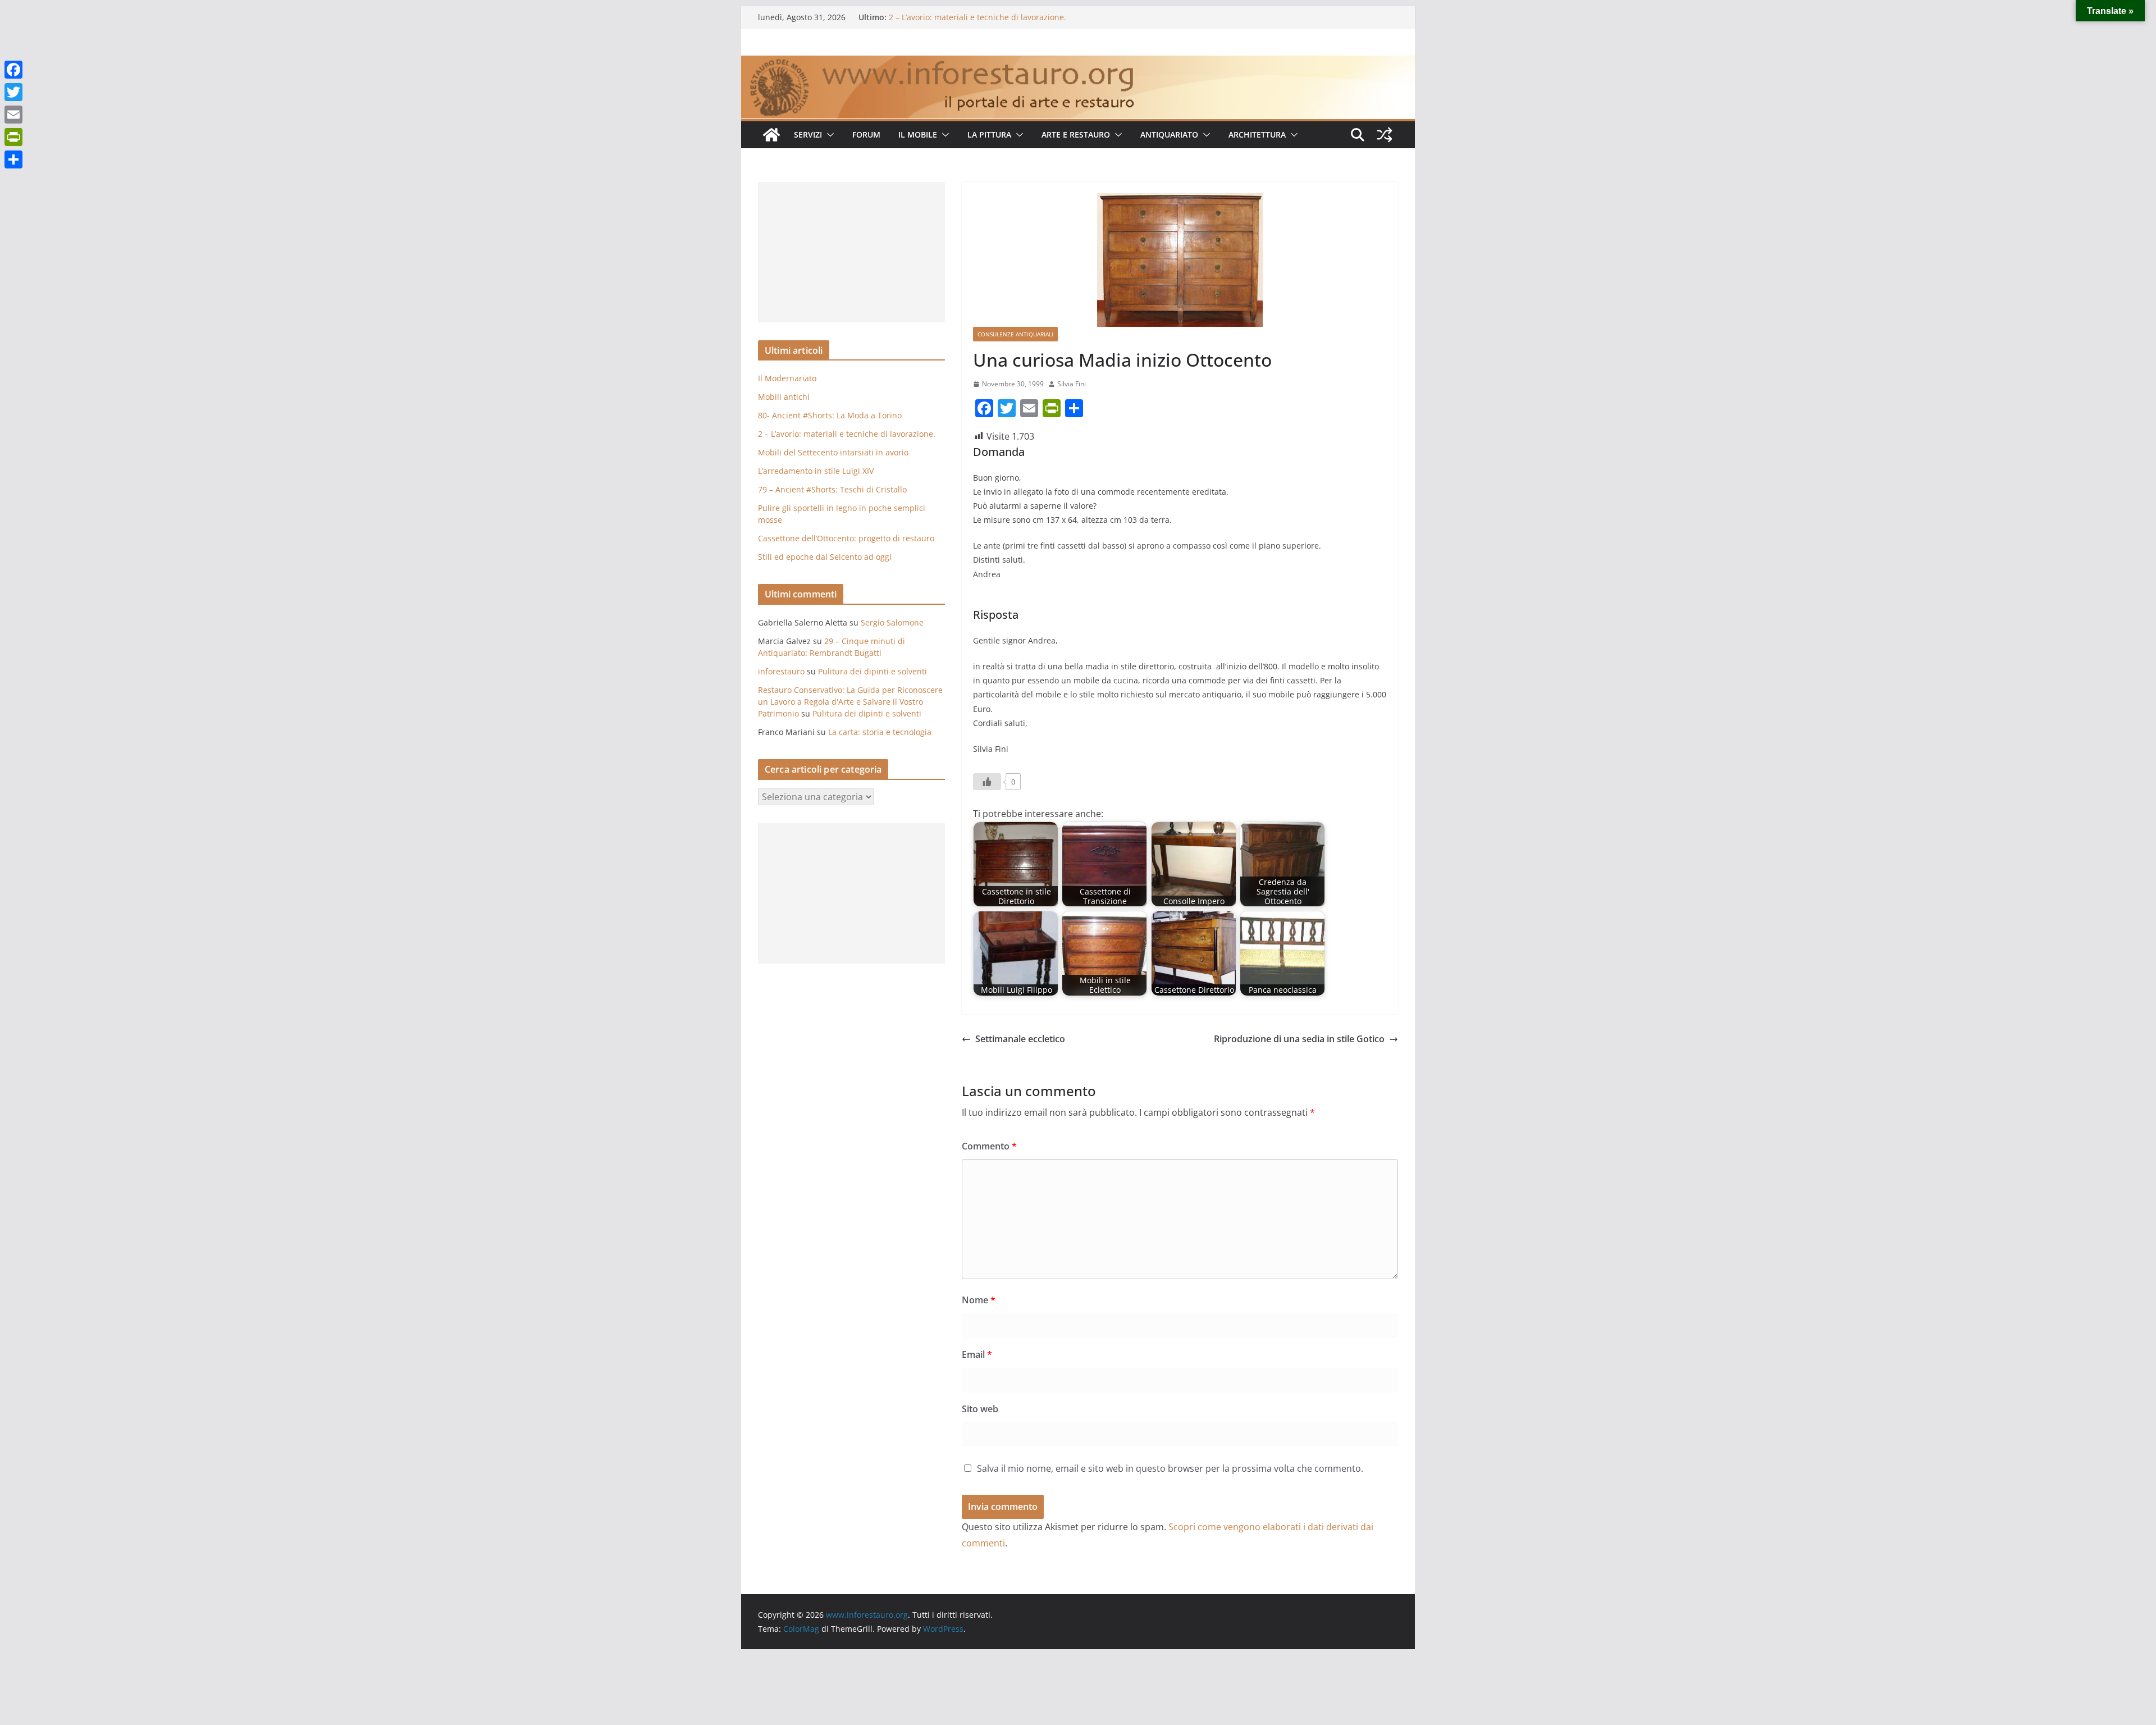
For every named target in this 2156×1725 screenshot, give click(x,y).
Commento (989, 1146)
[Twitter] (13, 92)
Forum (866, 134)
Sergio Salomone (892, 622)
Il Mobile (918, 134)
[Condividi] (13, 159)
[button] (828, 135)
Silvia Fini (1072, 384)
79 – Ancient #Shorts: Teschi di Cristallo (832, 489)
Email (977, 1354)
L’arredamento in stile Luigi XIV (816, 471)
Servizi (808, 134)
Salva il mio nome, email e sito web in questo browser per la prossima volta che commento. (1170, 1468)
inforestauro (781, 671)
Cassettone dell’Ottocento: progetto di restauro (846, 538)
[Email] (13, 115)
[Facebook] (13, 70)
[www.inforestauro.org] (1078, 63)
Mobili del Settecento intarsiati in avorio (833, 452)
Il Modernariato (787, 378)
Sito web (980, 1409)
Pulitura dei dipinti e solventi (873, 671)
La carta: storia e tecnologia (880, 732)
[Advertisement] (851, 252)
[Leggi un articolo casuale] (1385, 135)
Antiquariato (1169, 134)
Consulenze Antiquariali (1015, 334)
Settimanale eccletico (1020, 1039)
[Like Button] (987, 782)
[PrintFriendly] (13, 137)
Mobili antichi (784, 397)
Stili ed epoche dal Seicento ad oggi (825, 557)
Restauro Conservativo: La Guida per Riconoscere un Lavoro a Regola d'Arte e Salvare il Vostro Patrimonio (850, 702)
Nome (979, 1300)
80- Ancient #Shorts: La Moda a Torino (830, 415)
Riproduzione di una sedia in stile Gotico (1299, 1039)
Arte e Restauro (1076, 134)
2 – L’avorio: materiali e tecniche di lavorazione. (977, 17)
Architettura (1257, 134)
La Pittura (989, 134)
